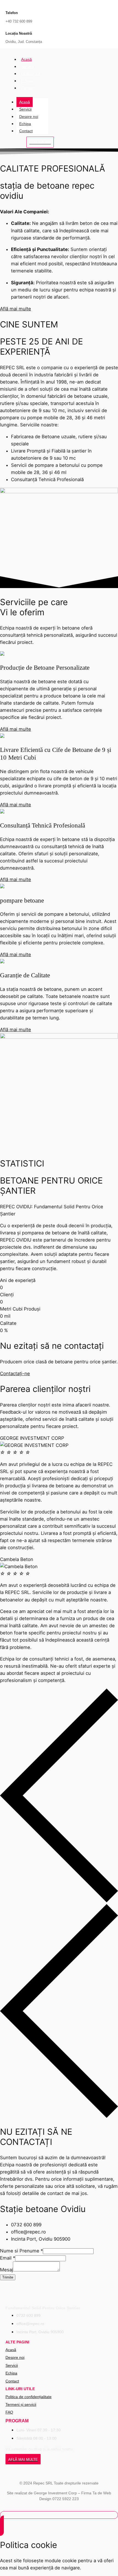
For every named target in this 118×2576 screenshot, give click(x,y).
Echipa (27, 81)
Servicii (27, 67)
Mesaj (6, 2270)
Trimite (8, 2277)
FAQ (9, 2412)
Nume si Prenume (21, 2251)
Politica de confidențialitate (29, 2397)
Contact (28, 88)
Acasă (26, 59)
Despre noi (31, 74)
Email (8, 2258)
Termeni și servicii (21, 2404)
